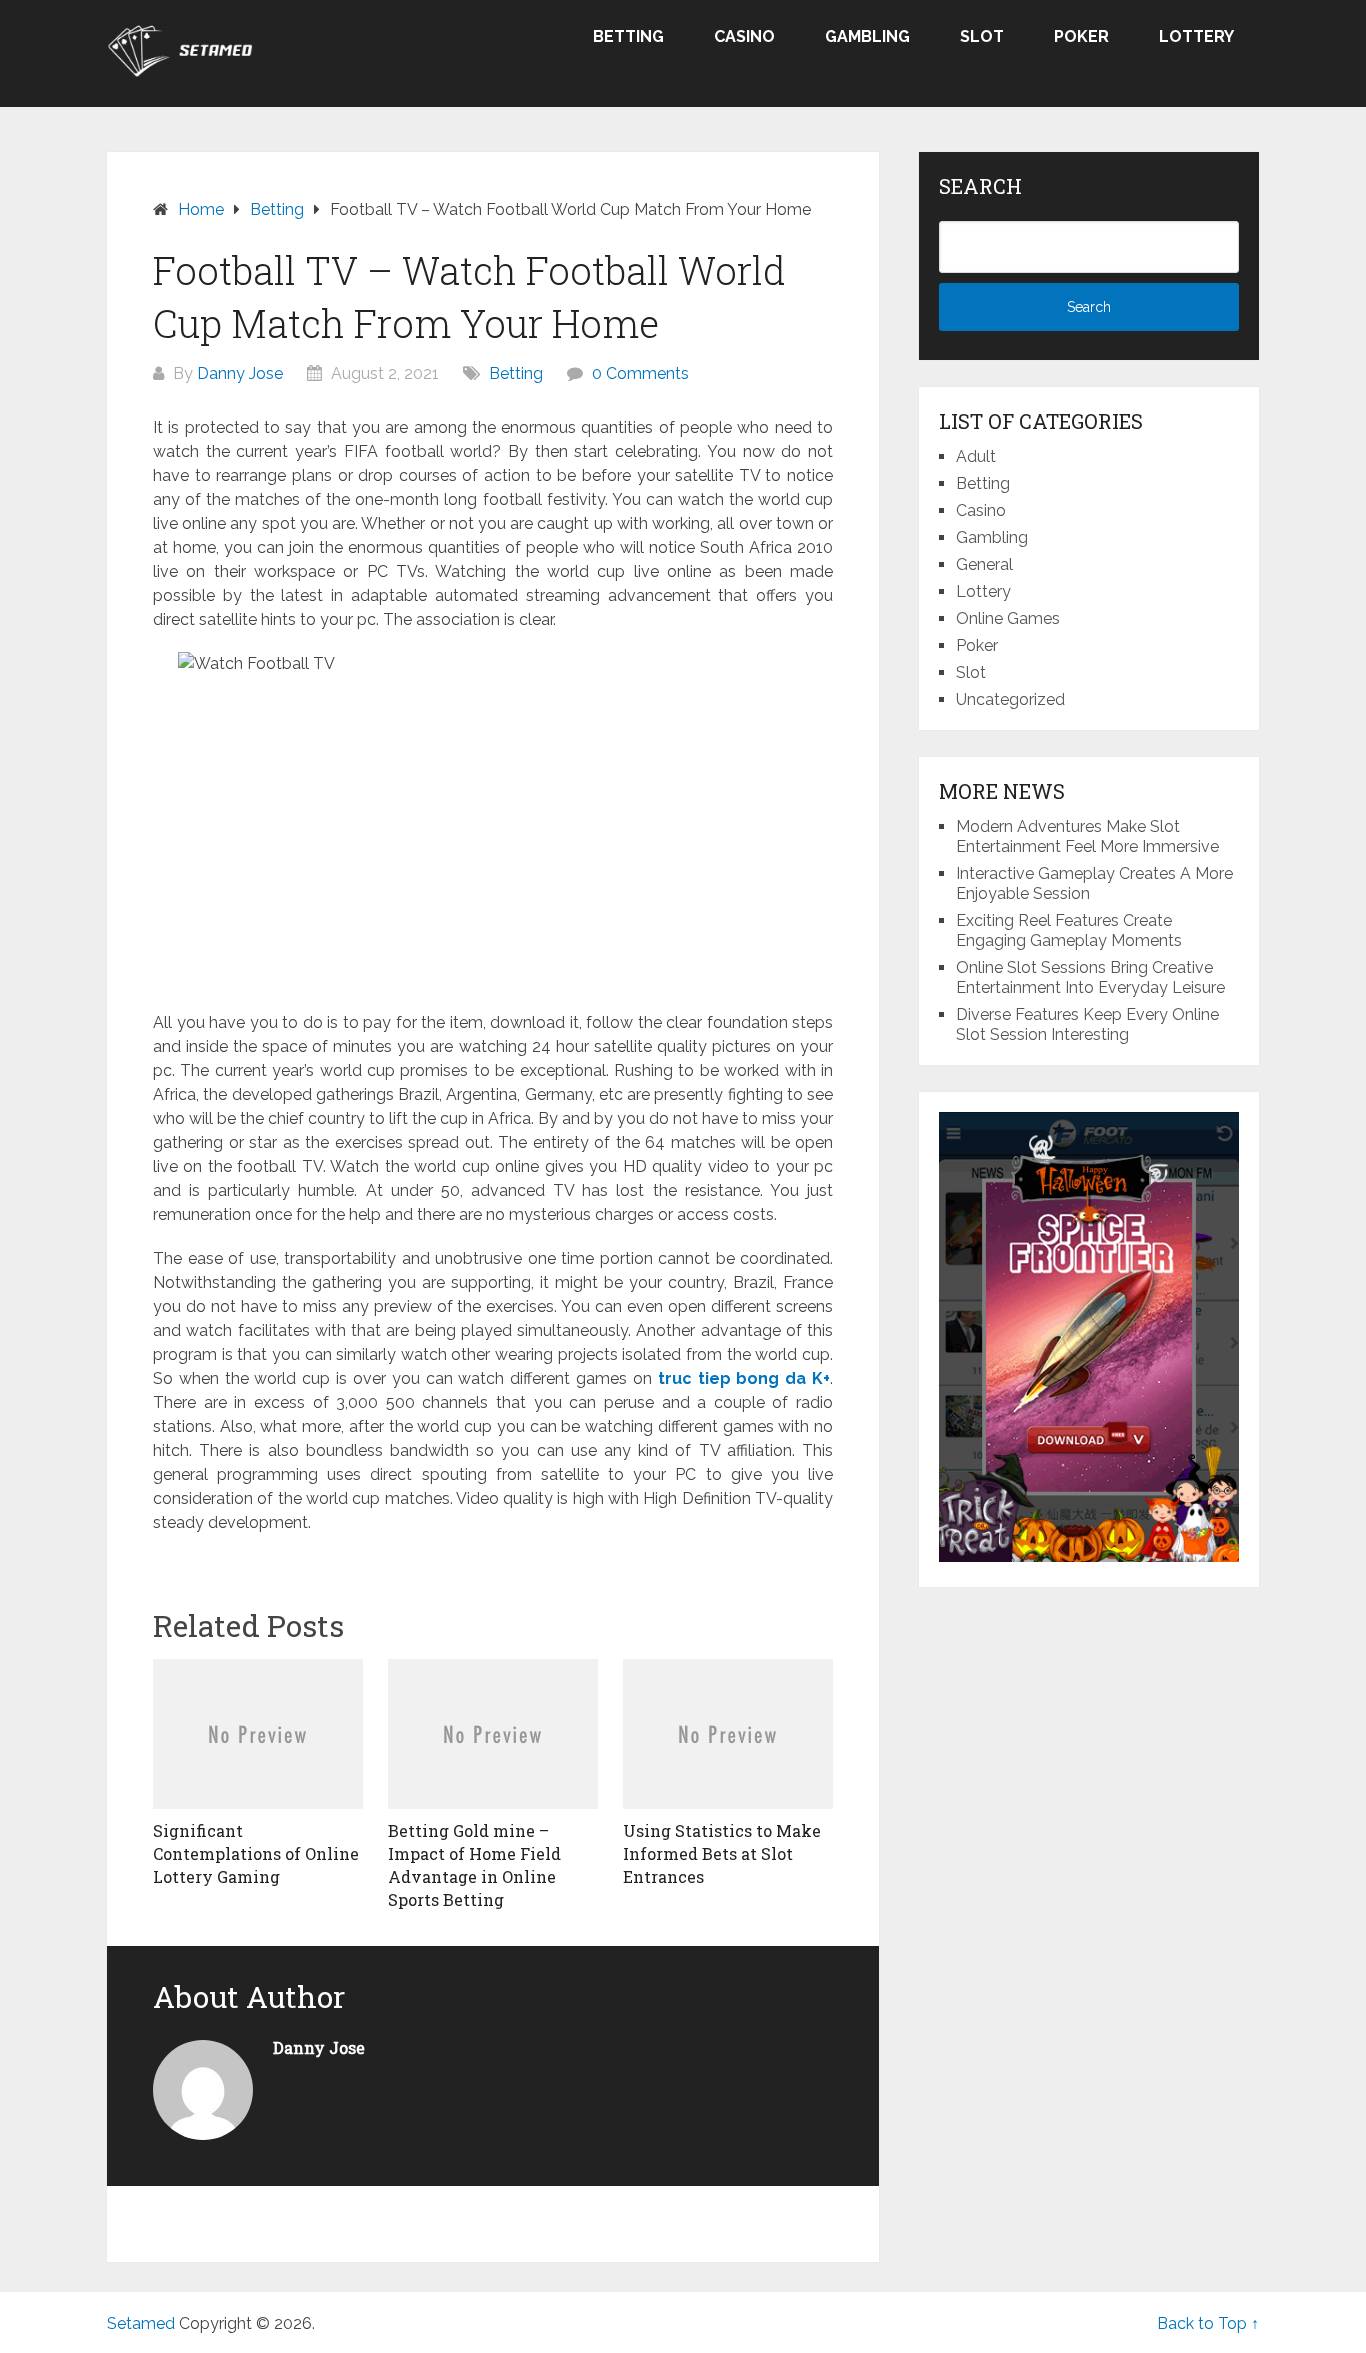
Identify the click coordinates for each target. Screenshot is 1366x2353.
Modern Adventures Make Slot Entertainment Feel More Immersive (1087, 836)
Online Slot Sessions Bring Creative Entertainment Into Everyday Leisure (1090, 977)
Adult (976, 456)
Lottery (1196, 36)
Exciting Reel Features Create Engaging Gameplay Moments (1069, 930)
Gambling (867, 36)
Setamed (141, 2323)
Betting (628, 36)
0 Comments (640, 373)
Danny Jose (240, 373)
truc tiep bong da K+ (744, 1378)
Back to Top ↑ (1208, 2323)
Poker (1081, 36)
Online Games (1008, 618)
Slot (982, 36)
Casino (744, 36)
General (984, 564)
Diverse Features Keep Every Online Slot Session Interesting (1087, 1024)
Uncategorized (1010, 699)
